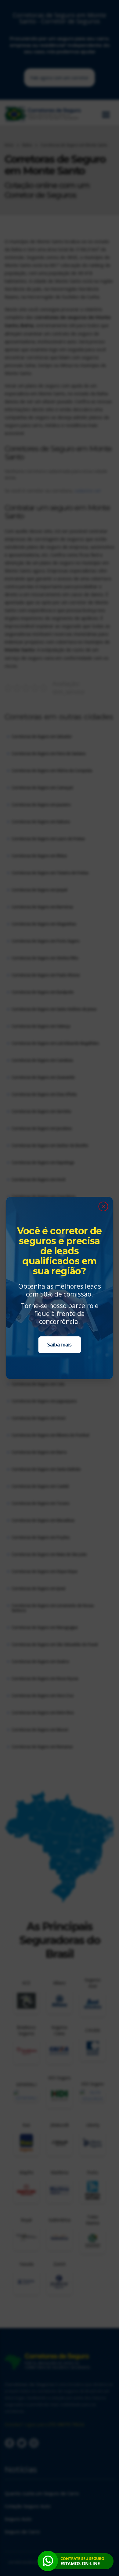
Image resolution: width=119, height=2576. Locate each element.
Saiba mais (60, 1345)
